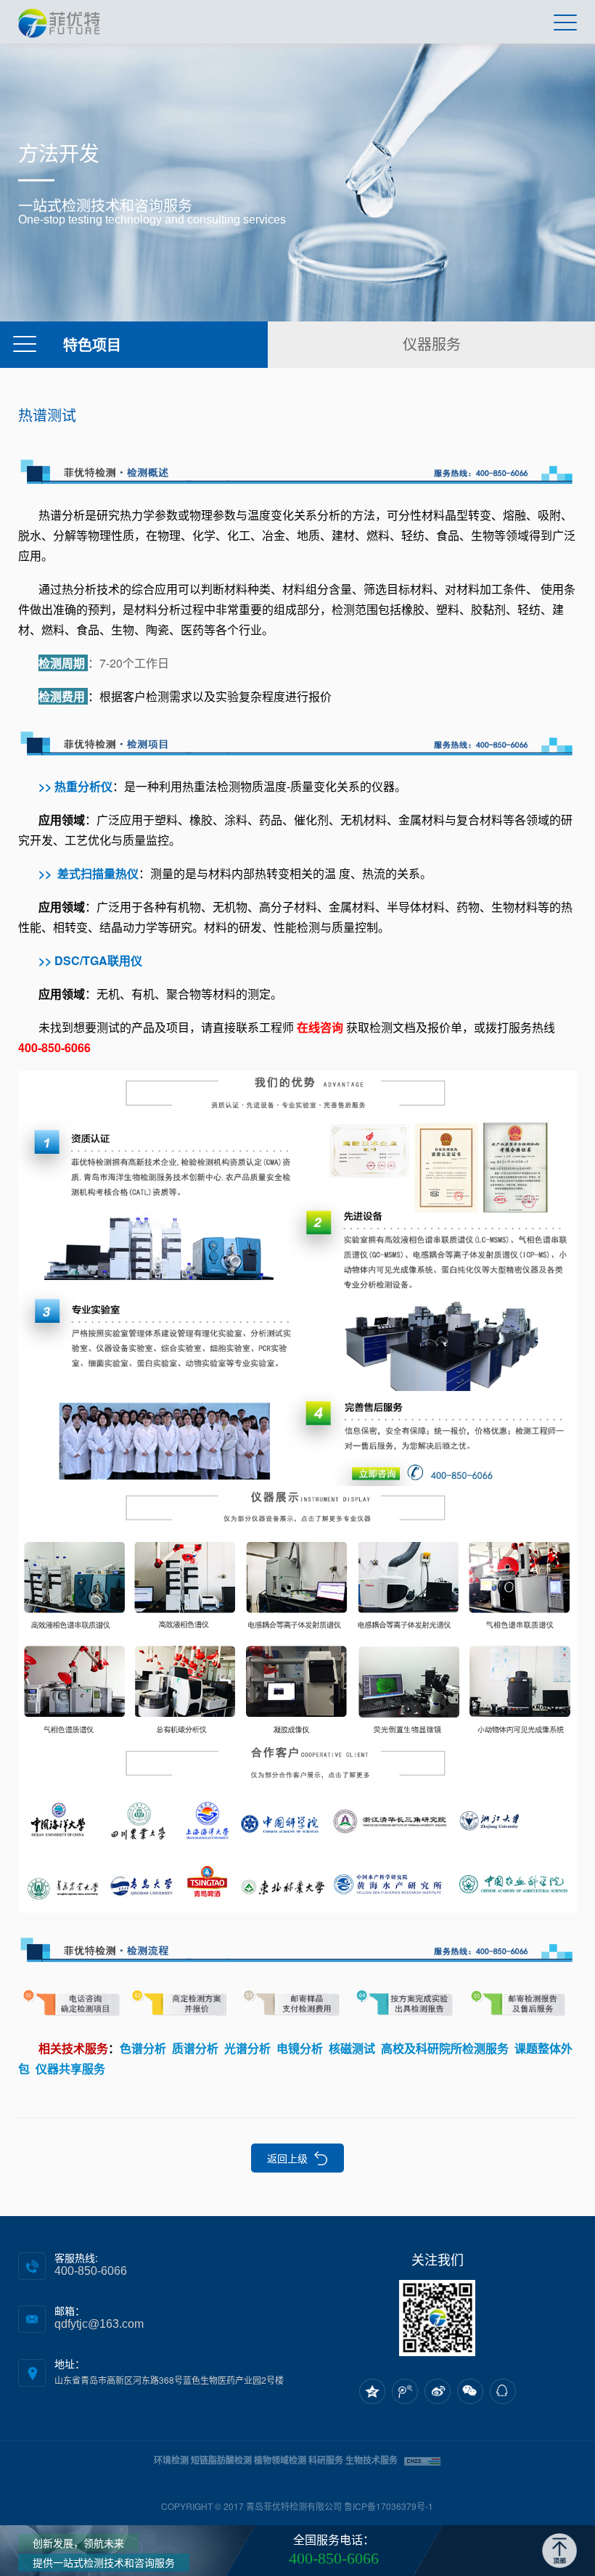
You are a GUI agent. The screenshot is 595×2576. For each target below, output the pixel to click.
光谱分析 (247, 2048)
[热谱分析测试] (298, 1946)
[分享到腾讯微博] (405, 2391)
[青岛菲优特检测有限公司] (59, 22)
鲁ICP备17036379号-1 (389, 2506)
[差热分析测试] (298, 468)
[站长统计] (422, 2460)
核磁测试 (352, 2048)
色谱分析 (143, 2048)
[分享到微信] (470, 2391)
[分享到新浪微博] (438, 2391)
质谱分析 (195, 2048)
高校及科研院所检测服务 (445, 2048)
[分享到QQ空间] (372, 2391)
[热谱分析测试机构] (298, 2003)
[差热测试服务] (298, 740)
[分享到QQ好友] (503, 2391)
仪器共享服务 (70, 2068)
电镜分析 (300, 2048)
